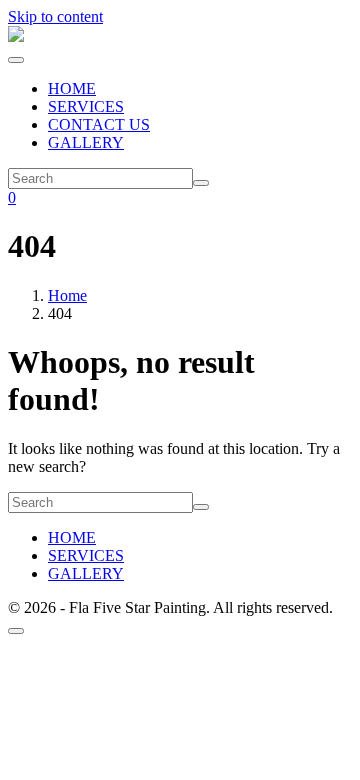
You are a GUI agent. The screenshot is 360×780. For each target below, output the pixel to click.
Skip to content (55, 16)
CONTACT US (99, 124)
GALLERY (86, 142)
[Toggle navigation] (16, 60)
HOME (72, 88)
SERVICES (86, 106)
